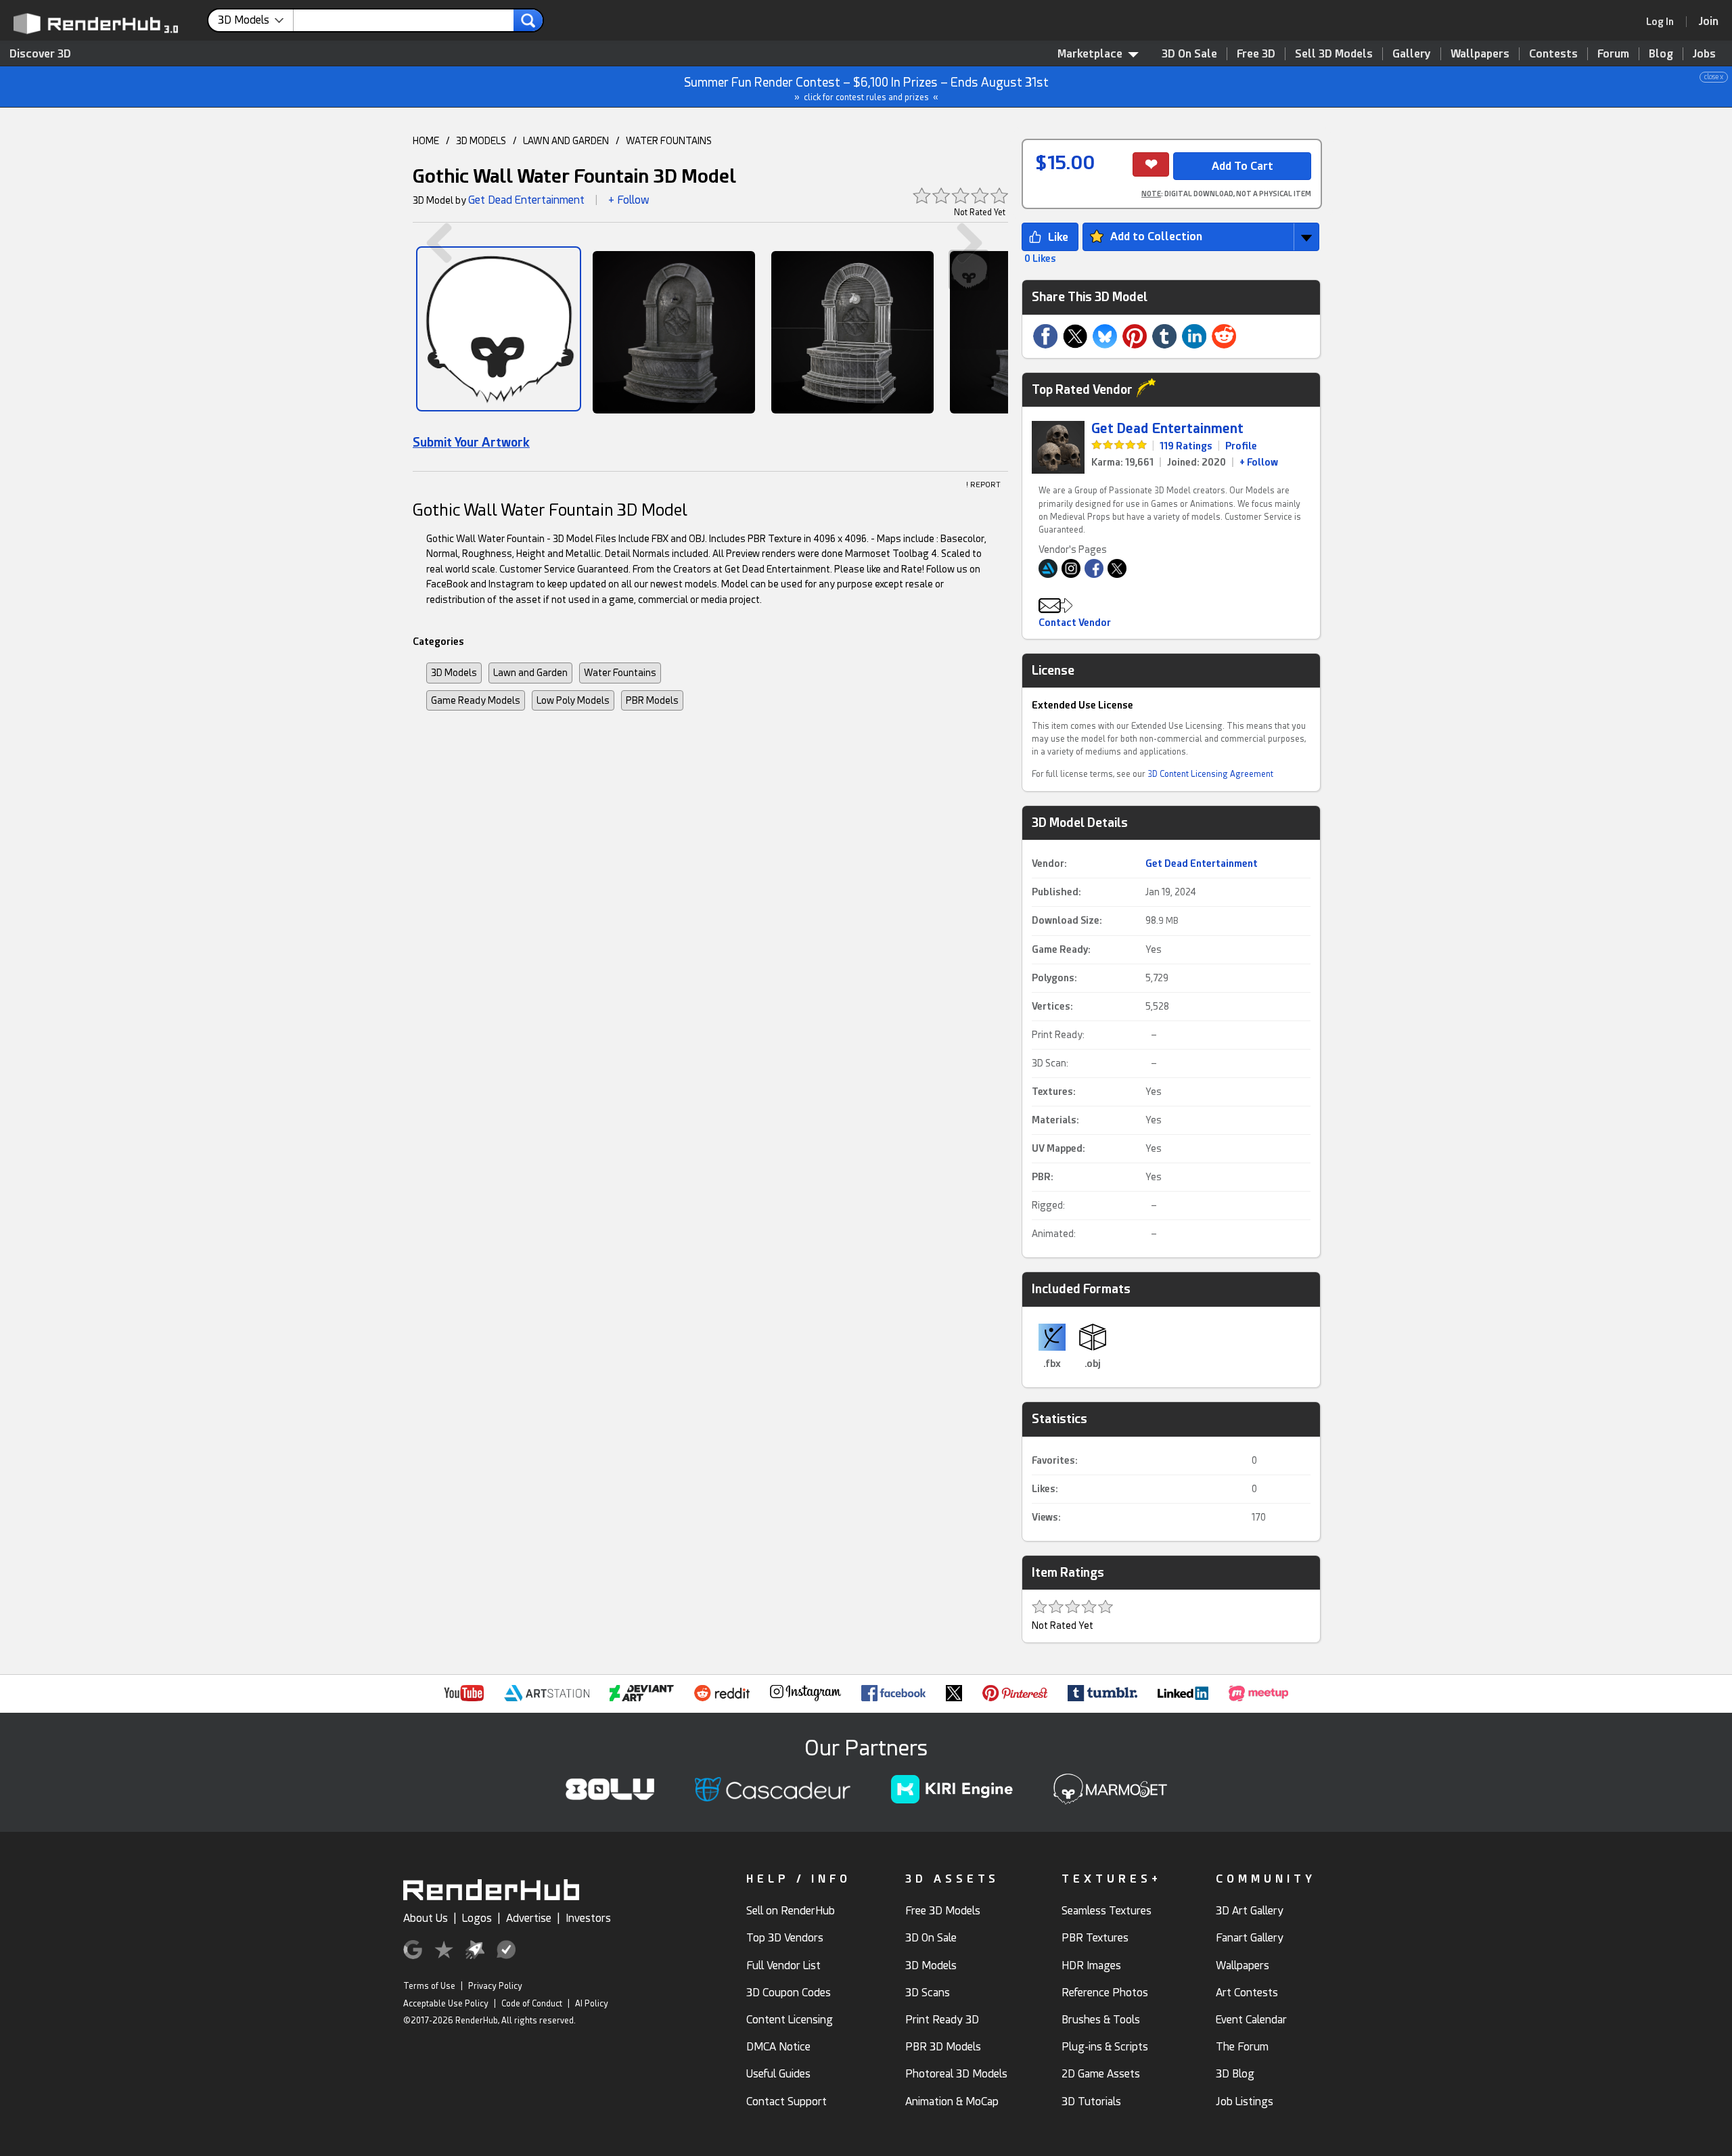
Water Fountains (620, 673)
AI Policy (592, 2004)
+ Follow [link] (1259, 462)
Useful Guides (778, 2074)
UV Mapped (1057, 1148)
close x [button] (1714, 77)
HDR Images (1091, 1966)
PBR (1041, 1177)
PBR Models (652, 700)
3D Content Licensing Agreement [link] (1210, 774)
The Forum (1242, 2047)
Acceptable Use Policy (446, 2004)
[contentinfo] (256, 20)
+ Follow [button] (629, 200)
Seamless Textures (1107, 1911)
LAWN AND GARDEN (566, 141)
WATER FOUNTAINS (669, 141)
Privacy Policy (495, 1986)
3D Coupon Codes (789, 1993)
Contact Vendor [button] (1075, 623)
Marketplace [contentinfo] (1090, 54)
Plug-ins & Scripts (1105, 2047)
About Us (426, 1918)
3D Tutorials (1091, 2102)
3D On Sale (1189, 54)
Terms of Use (429, 1986)
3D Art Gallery (1250, 1911)
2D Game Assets (1101, 2074)
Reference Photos (1105, 1993)
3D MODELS (481, 141)
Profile (1241, 446)
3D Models (454, 673)
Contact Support (787, 2102)
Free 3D (1256, 54)
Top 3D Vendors (785, 1938)
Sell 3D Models (1334, 54)
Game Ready (1060, 949)
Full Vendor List (783, 1966)
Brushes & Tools (1101, 2020)
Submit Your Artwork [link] (471, 442)
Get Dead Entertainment (526, 200)
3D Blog (1235, 2074)
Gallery (1412, 54)
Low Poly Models (573, 700)
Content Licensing (790, 2020)
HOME (426, 141)
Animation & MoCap (952, 2102)
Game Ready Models (476, 700)
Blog (1661, 54)
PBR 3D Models (943, 2047)
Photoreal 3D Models (956, 2074)
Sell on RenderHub (791, 1911)
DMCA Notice (778, 2047)
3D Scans (928, 1993)
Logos (477, 1918)
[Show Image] (674, 332)
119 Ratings (1186, 446)
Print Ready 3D (942, 2020)
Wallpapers (1480, 54)
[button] (1201, 237)
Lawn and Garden (530, 673)
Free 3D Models (943, 1911)
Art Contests (1247, 1993)
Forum (1613, 54)
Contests (1553, 54)
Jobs (1704, 54)
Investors (588, 1918)
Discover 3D (40, 54)
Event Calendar (1251, 2020)
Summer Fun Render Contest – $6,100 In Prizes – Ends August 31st (1204, 88)
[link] (1664, 22)
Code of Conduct (532, 2004)
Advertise (529, 1918)
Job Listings (1245, 2102)
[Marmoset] (499, 329)
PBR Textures (1095, 1938)
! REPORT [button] (983, 485)
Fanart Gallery (1250, 1938)
